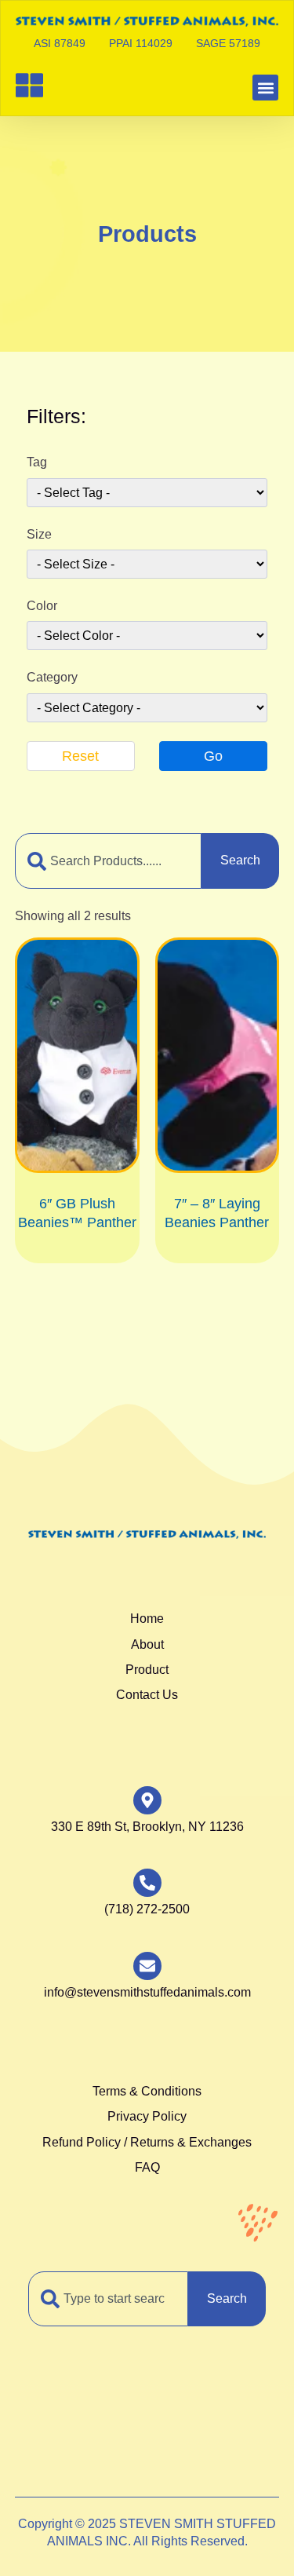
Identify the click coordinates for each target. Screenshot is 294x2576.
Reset (80, 756)
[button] (265, 88)
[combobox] (109, 860)
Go (213, 756)
